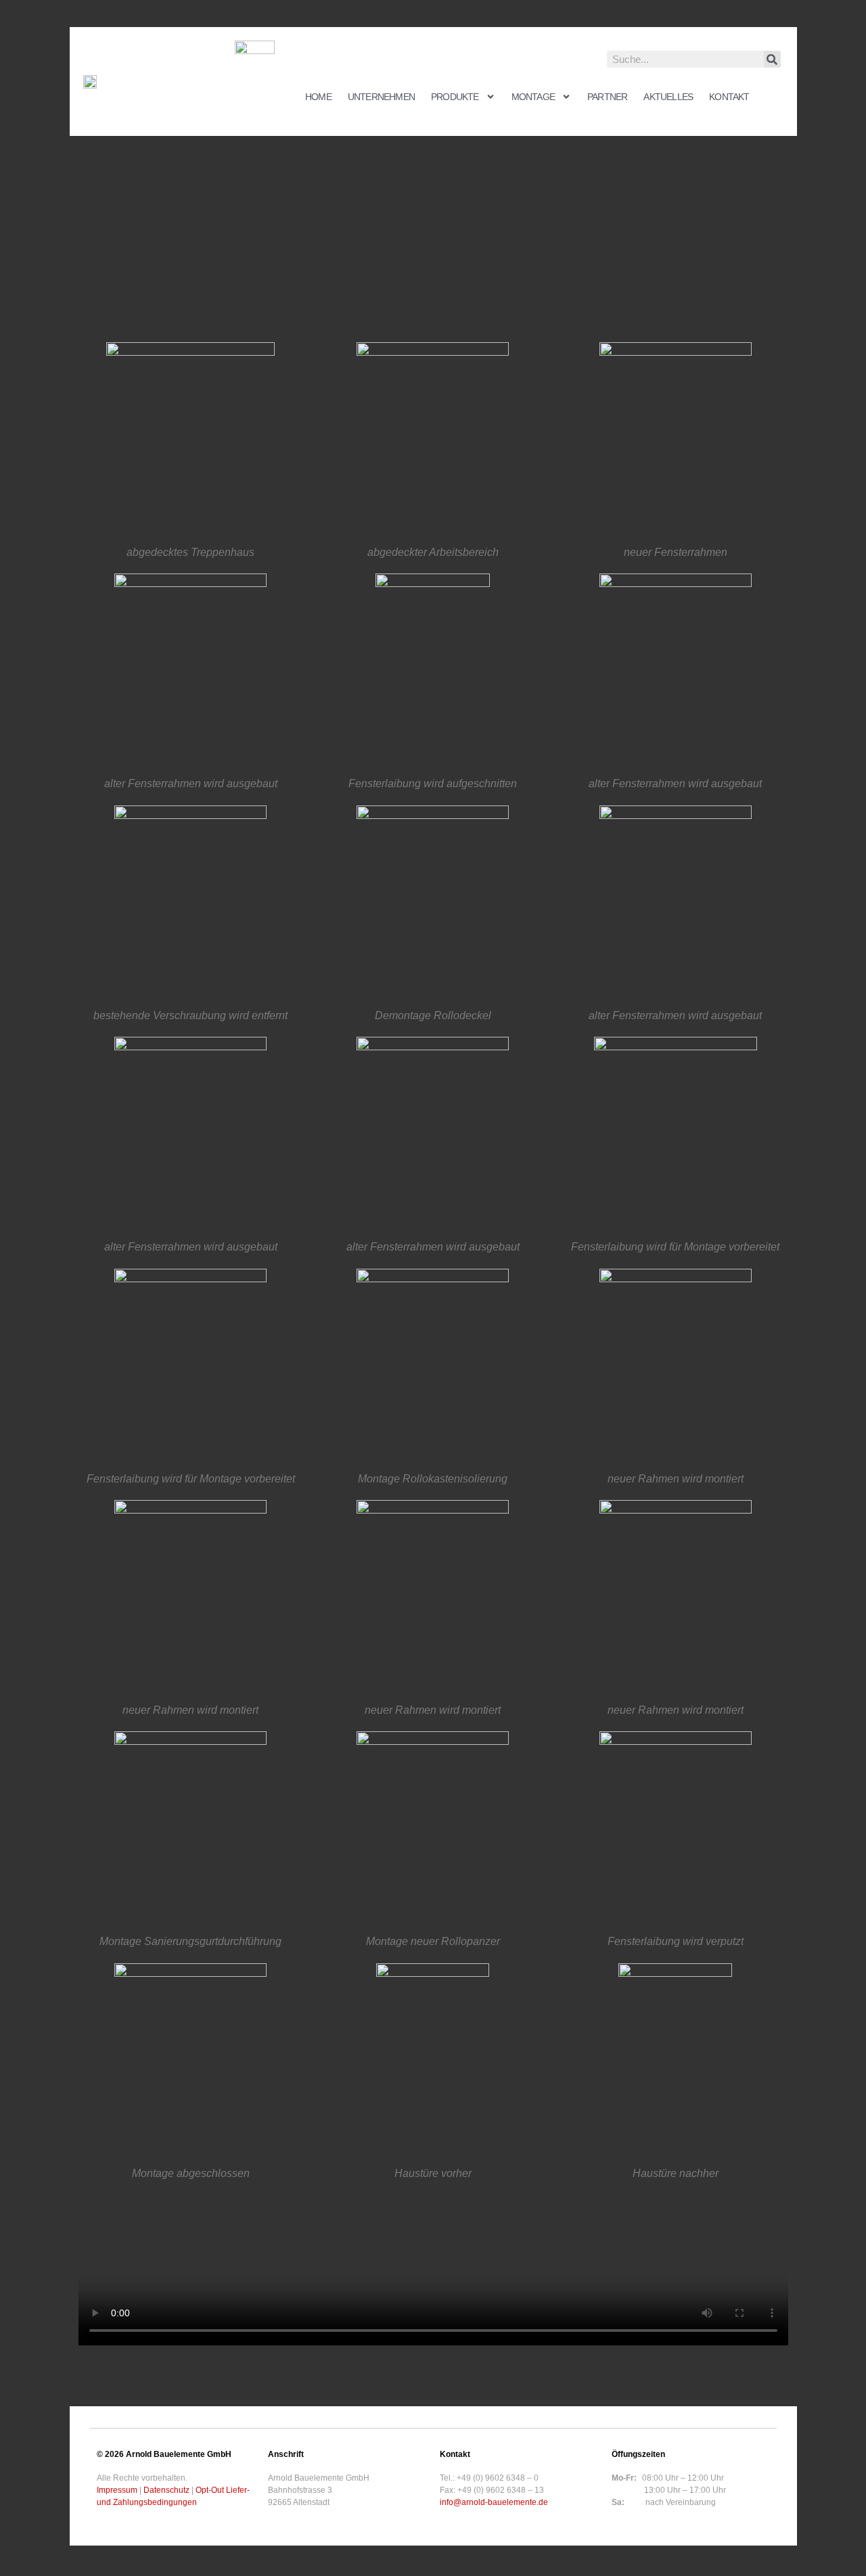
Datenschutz (166, 2490)
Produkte (455, 97)
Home (318, 97)
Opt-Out (210, 2490)
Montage (533, 97)
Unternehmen (381, 97)
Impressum (117, 2490)
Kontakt (729, 97)
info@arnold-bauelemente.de (494, 2502)
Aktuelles (668, 97)
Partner (607, 97)
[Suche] (772, 59)
